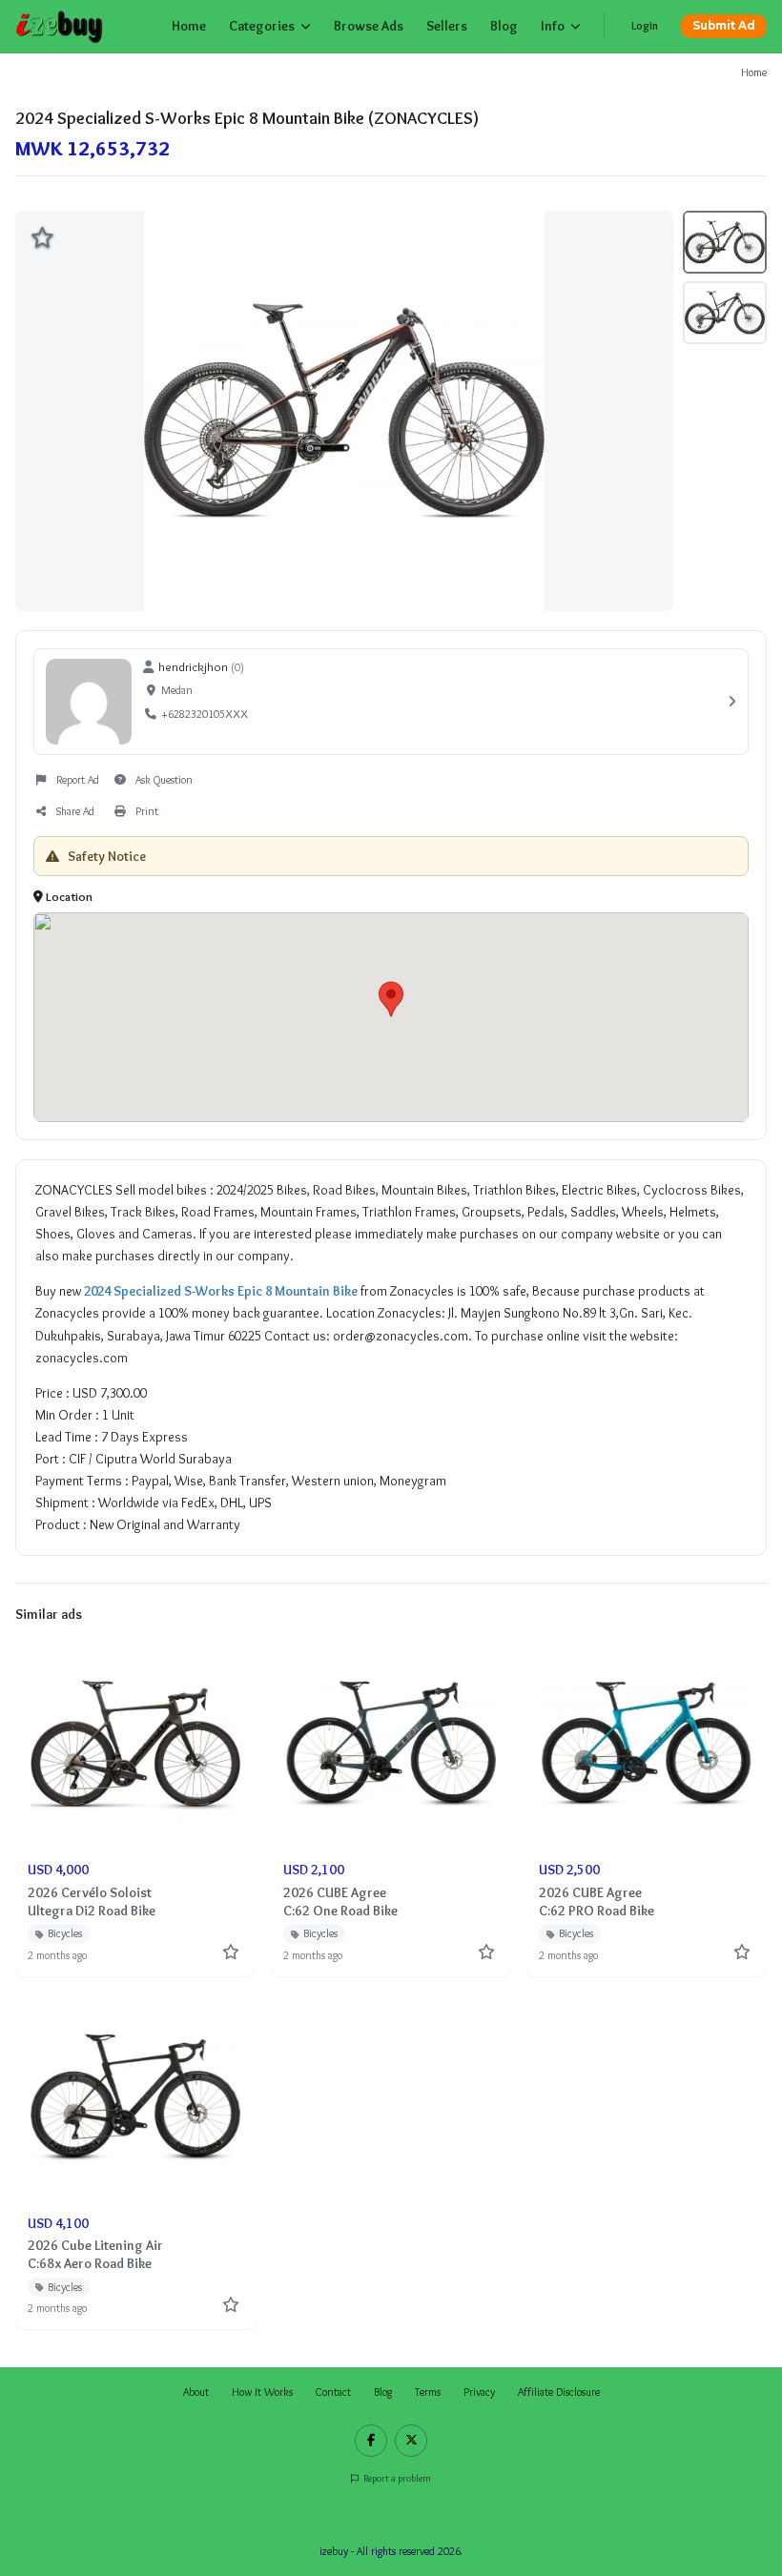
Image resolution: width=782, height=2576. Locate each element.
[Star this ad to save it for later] (42, 237)
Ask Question (164, 780)
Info (553, 26)
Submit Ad (724, 26)
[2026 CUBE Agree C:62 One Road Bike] (391, 1807)
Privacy (479, 2392)
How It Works (262, 2392)
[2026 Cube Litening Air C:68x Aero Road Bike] (135, 2160)
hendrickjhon (193, 666)
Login (645, 26)
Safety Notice (105, 856)
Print (147, 811)
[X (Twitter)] (411, 2441)
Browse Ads (369, 26)
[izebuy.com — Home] (60, 27)
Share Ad (75, 811)
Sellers (447, 26)
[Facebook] (371, 2441)
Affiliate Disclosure (559, 2392)
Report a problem (397, 2478)
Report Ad (78, 780)
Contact (333, 2392)
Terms (428, 2392)
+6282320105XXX (205, 714)
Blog (504, 26)
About (196, 2392)
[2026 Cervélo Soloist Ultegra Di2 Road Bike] (135, 1807)
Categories (262, 26)
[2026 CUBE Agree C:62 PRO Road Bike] (647, 1807)
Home (189, 26)
